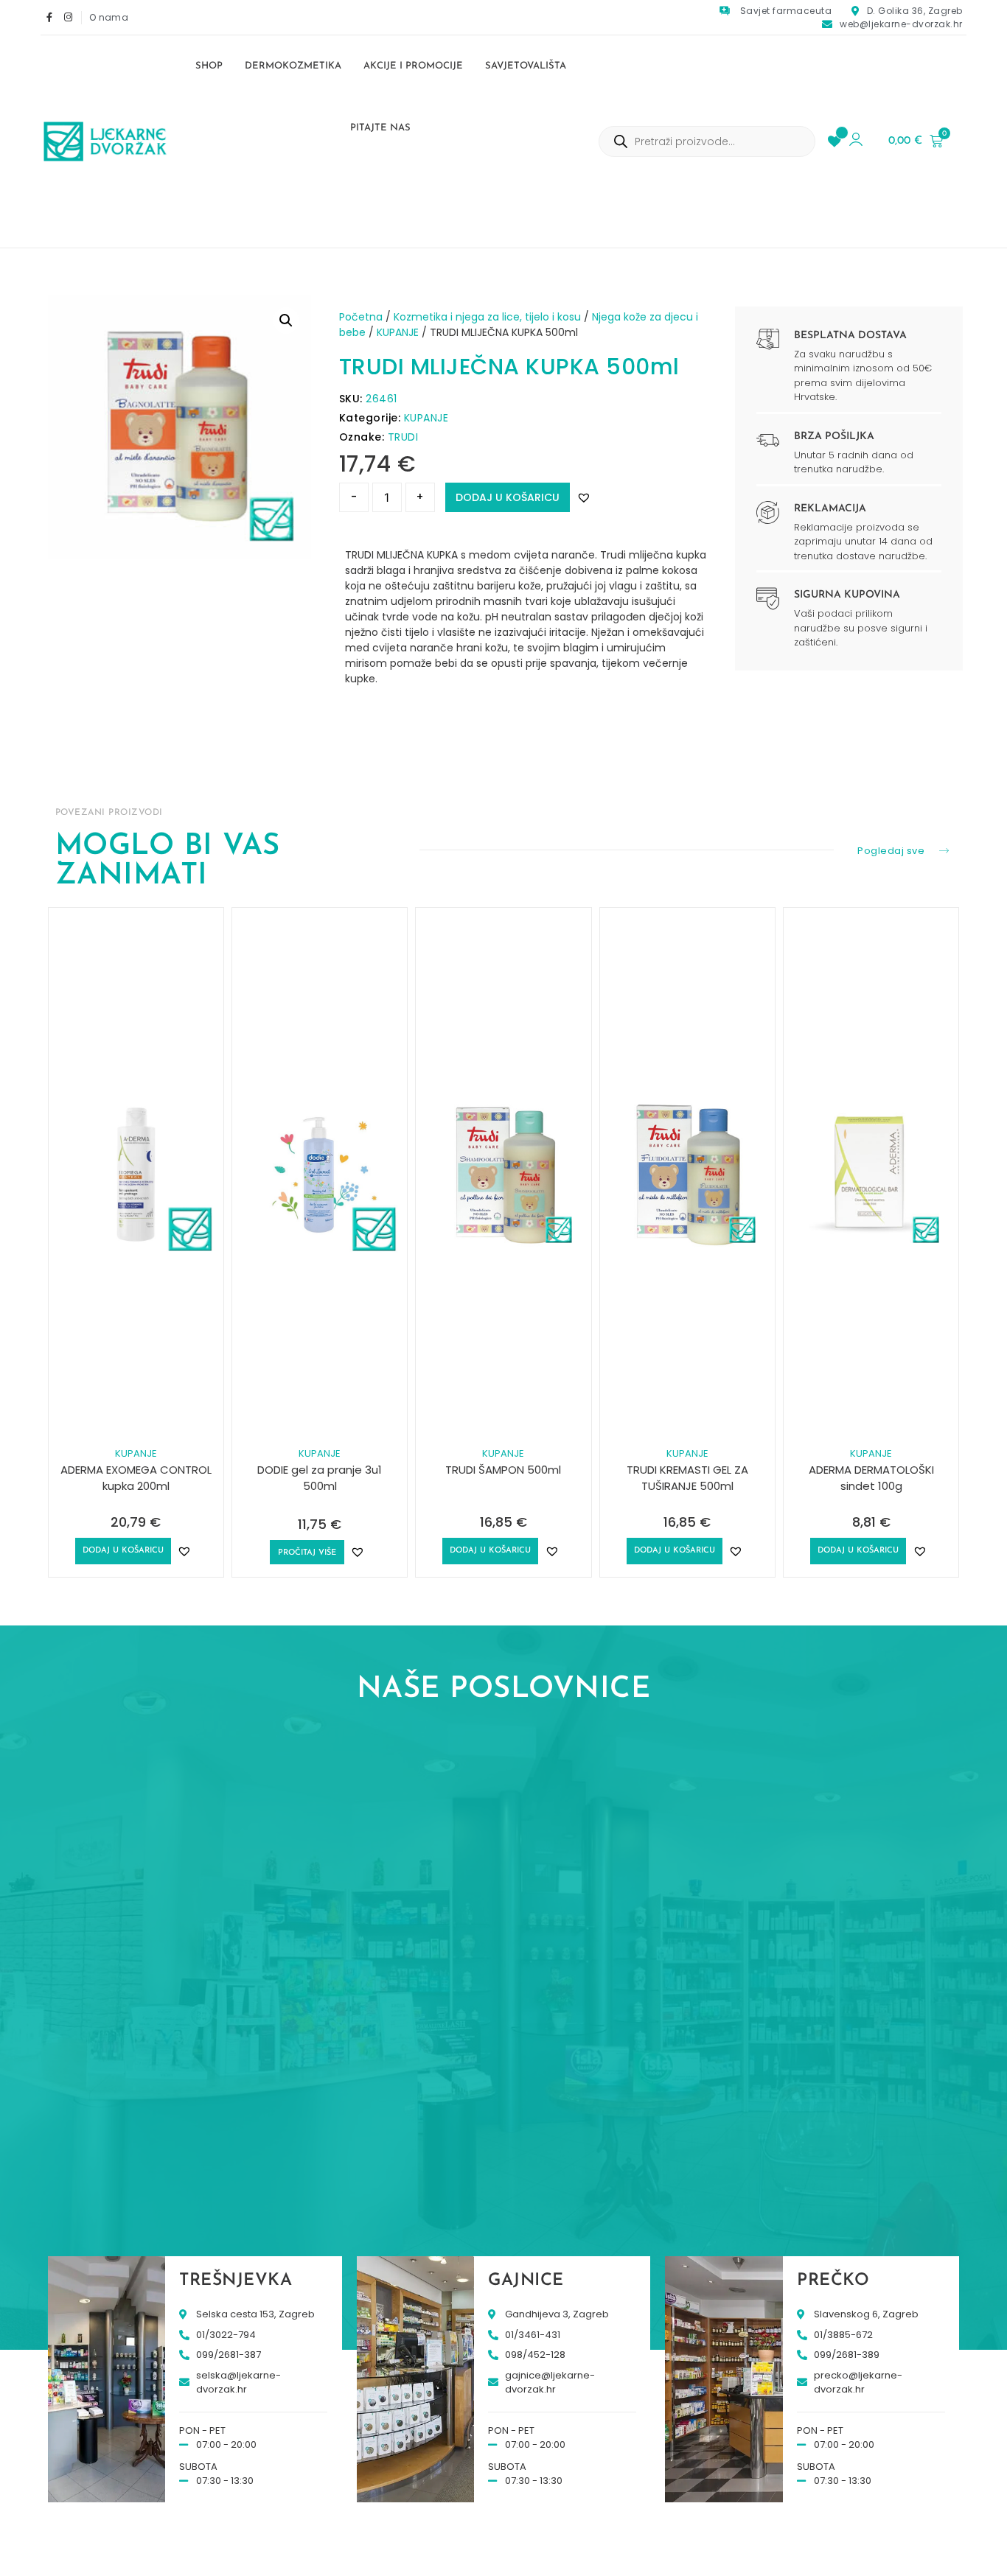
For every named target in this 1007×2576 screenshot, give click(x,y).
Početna (361, 317)
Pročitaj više (307, 1553)
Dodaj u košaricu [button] (123, 1551)
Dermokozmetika (293, 66)
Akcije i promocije (413, 66)
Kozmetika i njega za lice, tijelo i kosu (487, 317)
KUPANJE (398, 332)
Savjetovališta (526, 66)
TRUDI (403, 437)
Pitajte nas (380, 128)
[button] (286, 321)
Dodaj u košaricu (508, 497)
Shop (209, 66)
